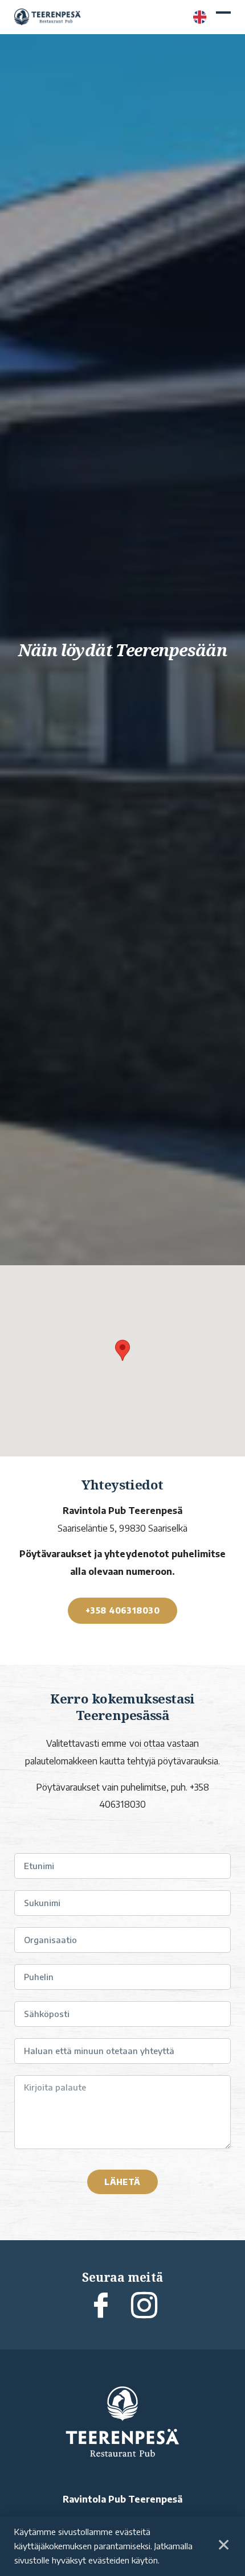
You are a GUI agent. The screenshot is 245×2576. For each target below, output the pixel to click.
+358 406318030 (123, 1610)
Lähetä (122, 2182)
